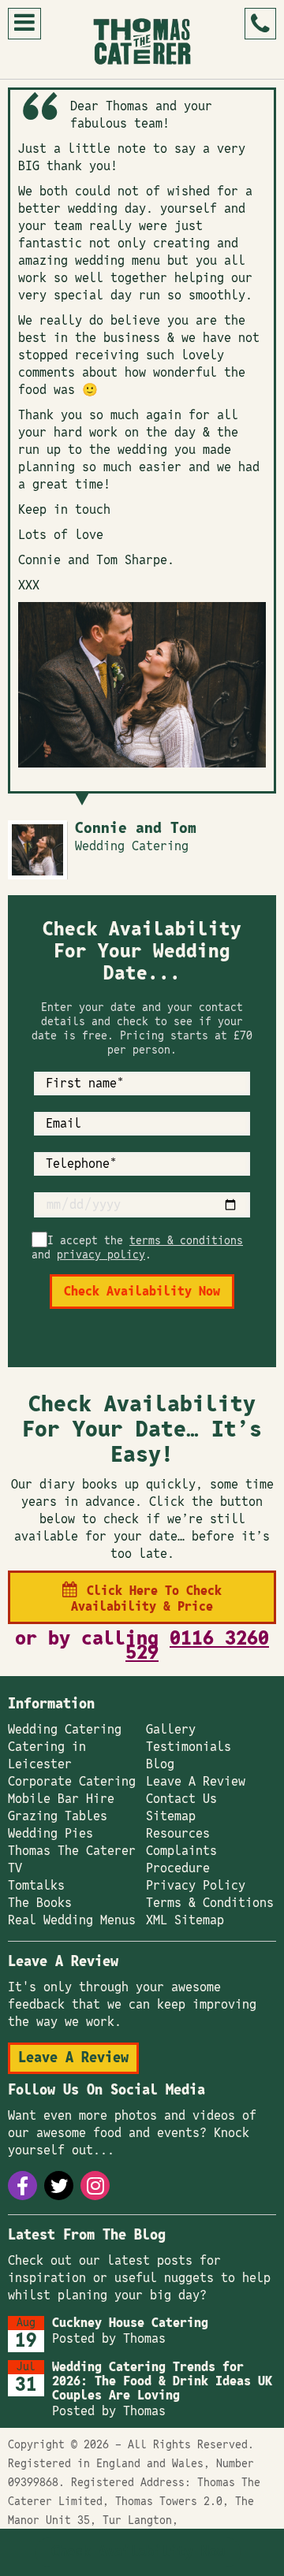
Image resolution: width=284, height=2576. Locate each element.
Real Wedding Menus (72, 1920)
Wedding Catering (65, 1730)
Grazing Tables (58, 1816)
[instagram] (95, 2186)
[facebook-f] (22, 2186)
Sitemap (171, 1816)
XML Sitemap (185, 1920)
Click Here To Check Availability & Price (146, 1599)
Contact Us (181, 1799)
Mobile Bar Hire (61, 1799)
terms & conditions (186, 1241)
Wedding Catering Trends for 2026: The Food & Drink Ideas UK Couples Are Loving (162, 2381)
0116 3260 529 (197, 1646)
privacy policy (101, 1255)
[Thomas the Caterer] (142, 41)
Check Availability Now (138, 2552)
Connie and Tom (136, 829)
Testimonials (189, 1747)
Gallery (171, 1730)
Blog (160, 1764)
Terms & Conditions (210, 1903)
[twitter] (59, 2186)
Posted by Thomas (109, 2339)
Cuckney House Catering (130, 2323)
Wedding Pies (50, 1834)
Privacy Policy (196, 1886)
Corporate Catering (72, 1782)
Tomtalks (36, 1886)
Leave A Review (196, 1782)
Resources (178, 1834)
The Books (40, 1903)
